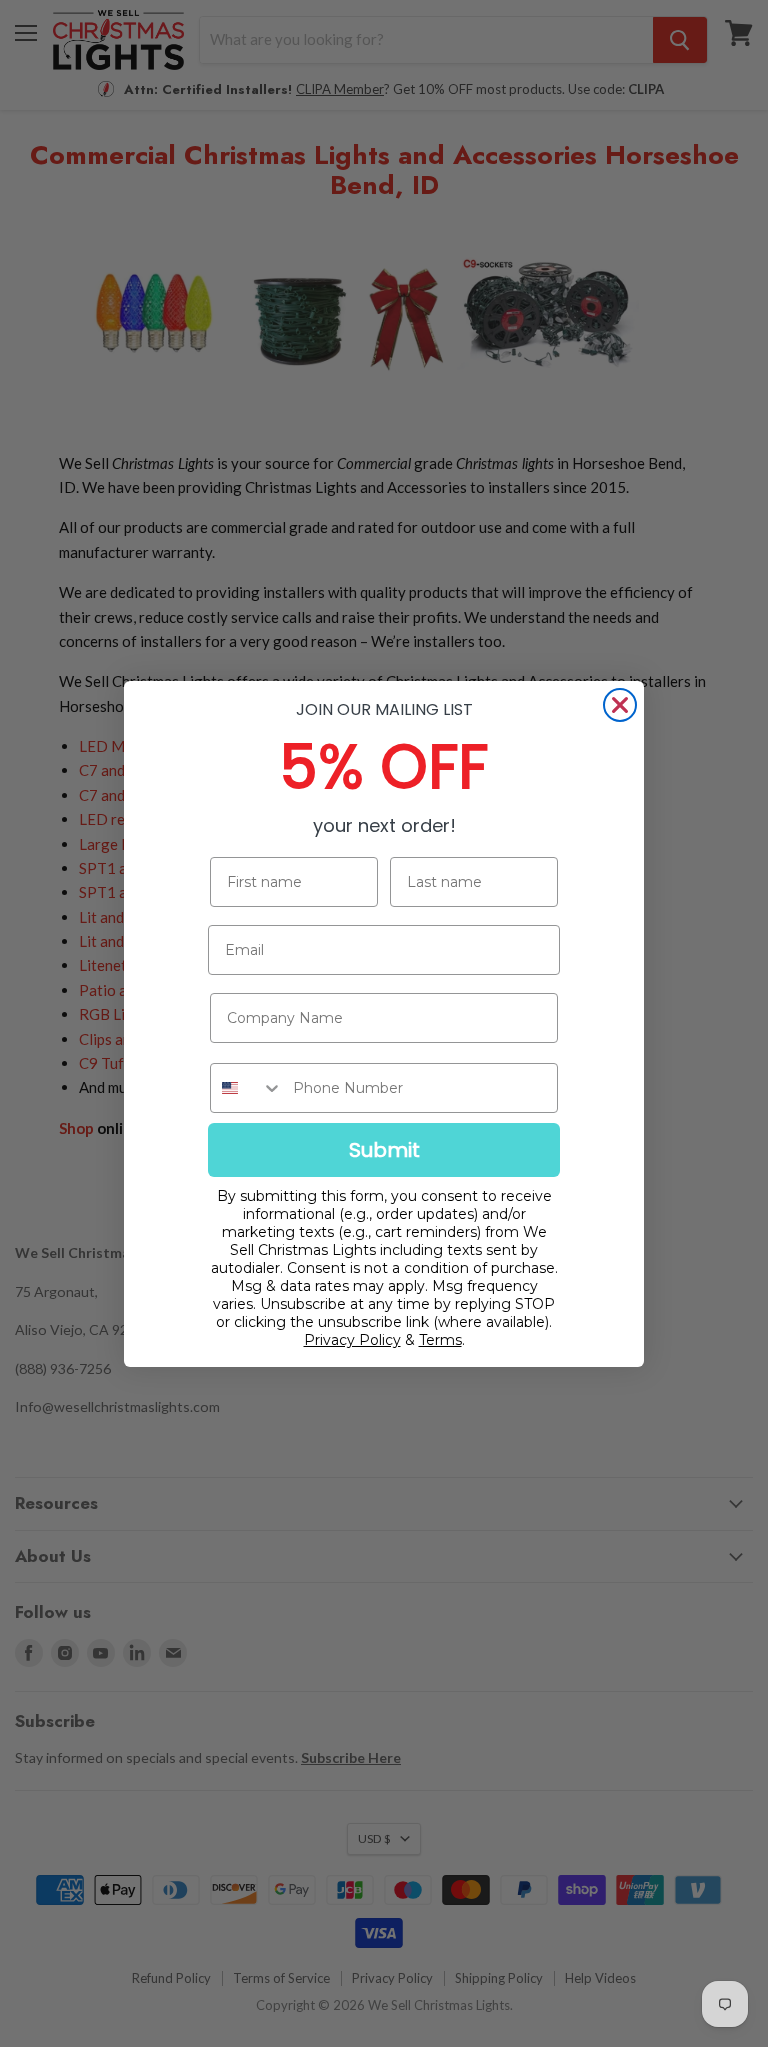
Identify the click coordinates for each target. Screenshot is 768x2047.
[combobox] (247, 1088)
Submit (384, 1150)
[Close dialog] (620, 705)
